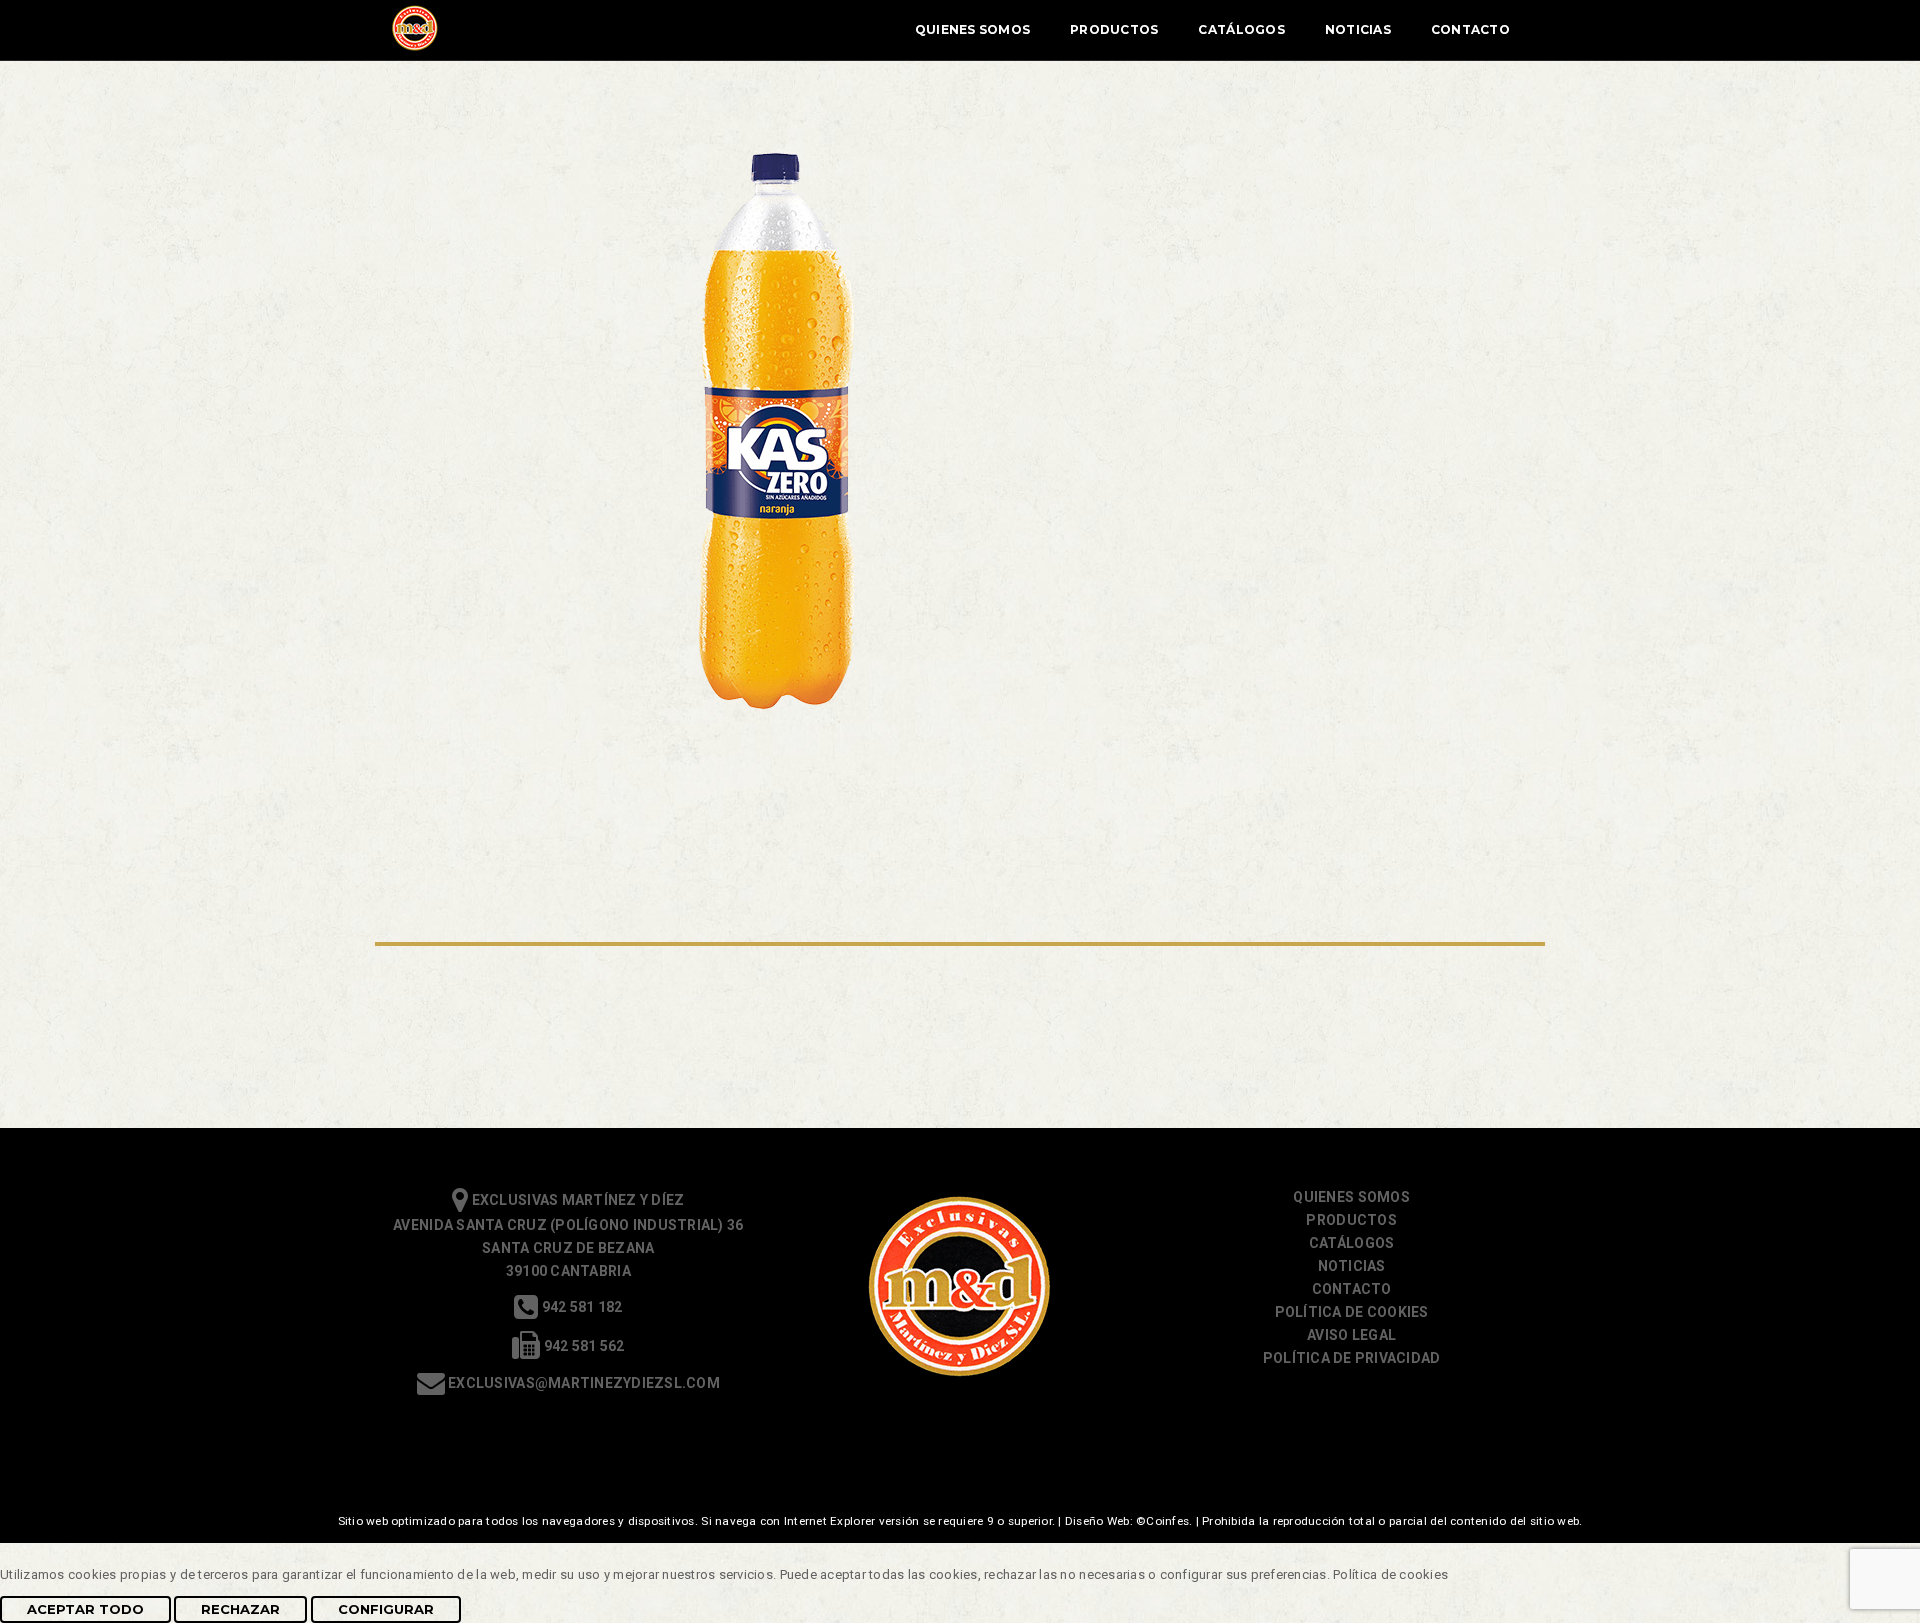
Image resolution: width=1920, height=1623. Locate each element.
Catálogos (1241, 29)
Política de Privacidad (1352, 1358)
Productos (1114, 29)
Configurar (386, 1609)
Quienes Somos (972, 29)
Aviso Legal (1351, 1335)
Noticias (1358, 29)
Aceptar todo (85, 1609)
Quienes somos (1351, 1197)
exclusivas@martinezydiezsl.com (582, 1383)
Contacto (1470, 29)
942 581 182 (580, 1307)
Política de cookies (1352, 1312)
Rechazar (240, 1609)
